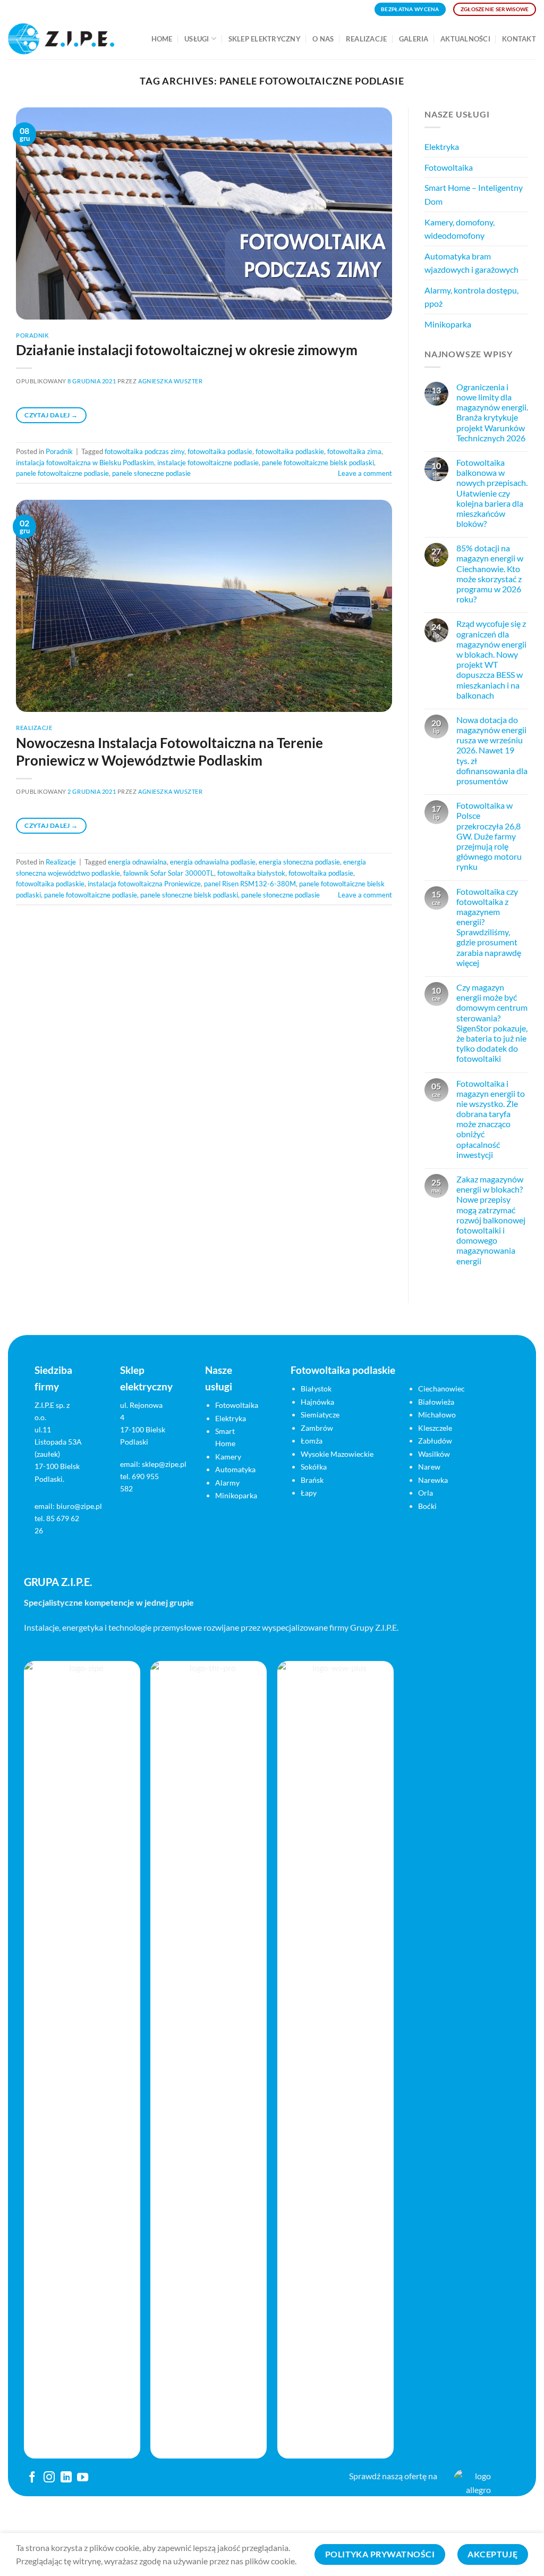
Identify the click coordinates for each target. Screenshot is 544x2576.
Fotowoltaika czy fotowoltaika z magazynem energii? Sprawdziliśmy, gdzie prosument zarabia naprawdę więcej (489, 927)
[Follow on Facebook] (32, 2478)
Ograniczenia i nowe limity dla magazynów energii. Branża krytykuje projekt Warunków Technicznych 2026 (492, 412)
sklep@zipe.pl (164, 1464)
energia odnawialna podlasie (213, 862)
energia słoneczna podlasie (299, 862)
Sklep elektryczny (265, 39)
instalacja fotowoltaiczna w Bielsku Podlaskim (85, 463)
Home (162, 39)
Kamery (228, 1457)
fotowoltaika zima (354, 451)
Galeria (414, 39)
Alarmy (227, 1483)
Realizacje (367, 39)
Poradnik (32, 335)
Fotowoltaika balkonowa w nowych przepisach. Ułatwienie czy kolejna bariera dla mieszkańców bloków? (492, 493)
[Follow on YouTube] (83, 2478)
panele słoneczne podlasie (151, 473)
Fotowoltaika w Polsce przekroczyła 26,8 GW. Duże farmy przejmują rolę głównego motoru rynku (489, 836)
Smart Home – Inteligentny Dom (474, 195)
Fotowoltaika (449, 167)
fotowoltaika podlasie (220, 451)
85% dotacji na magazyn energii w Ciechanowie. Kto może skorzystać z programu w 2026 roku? (490, 574)
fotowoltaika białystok (251, 873)
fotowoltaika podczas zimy (144, 451)
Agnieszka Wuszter (171, 381)
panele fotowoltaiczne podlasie (62, 473)
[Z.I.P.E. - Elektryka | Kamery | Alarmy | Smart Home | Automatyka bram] (61, 39)
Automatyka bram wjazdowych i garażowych (471, 263)
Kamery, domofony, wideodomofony (460, 229)
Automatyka (235, 1469)
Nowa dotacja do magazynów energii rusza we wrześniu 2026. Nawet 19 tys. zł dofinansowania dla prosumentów (492, 750)
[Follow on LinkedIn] (66, 2478)
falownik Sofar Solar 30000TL (169, 873)
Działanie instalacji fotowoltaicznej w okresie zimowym (187, 350)
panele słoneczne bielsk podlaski (189, 895)
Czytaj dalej (51, 415)
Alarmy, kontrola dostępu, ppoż (471, 297)
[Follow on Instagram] (49, 2478)
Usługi (197, 39)
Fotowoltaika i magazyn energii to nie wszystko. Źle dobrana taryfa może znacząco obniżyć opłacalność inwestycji (491, 1119)
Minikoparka (448, 324)
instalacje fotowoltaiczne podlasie (208, 463)
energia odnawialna (137, 862)
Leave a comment (365, 473)
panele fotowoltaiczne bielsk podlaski (318, 463)
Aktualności (465, 39)
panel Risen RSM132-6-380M (250, 884)
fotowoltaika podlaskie (290, 451)
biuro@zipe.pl (79, 1506)
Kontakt (519, 39)
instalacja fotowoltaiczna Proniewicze (144, 884)
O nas (323, 39)
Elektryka (442, 146)
